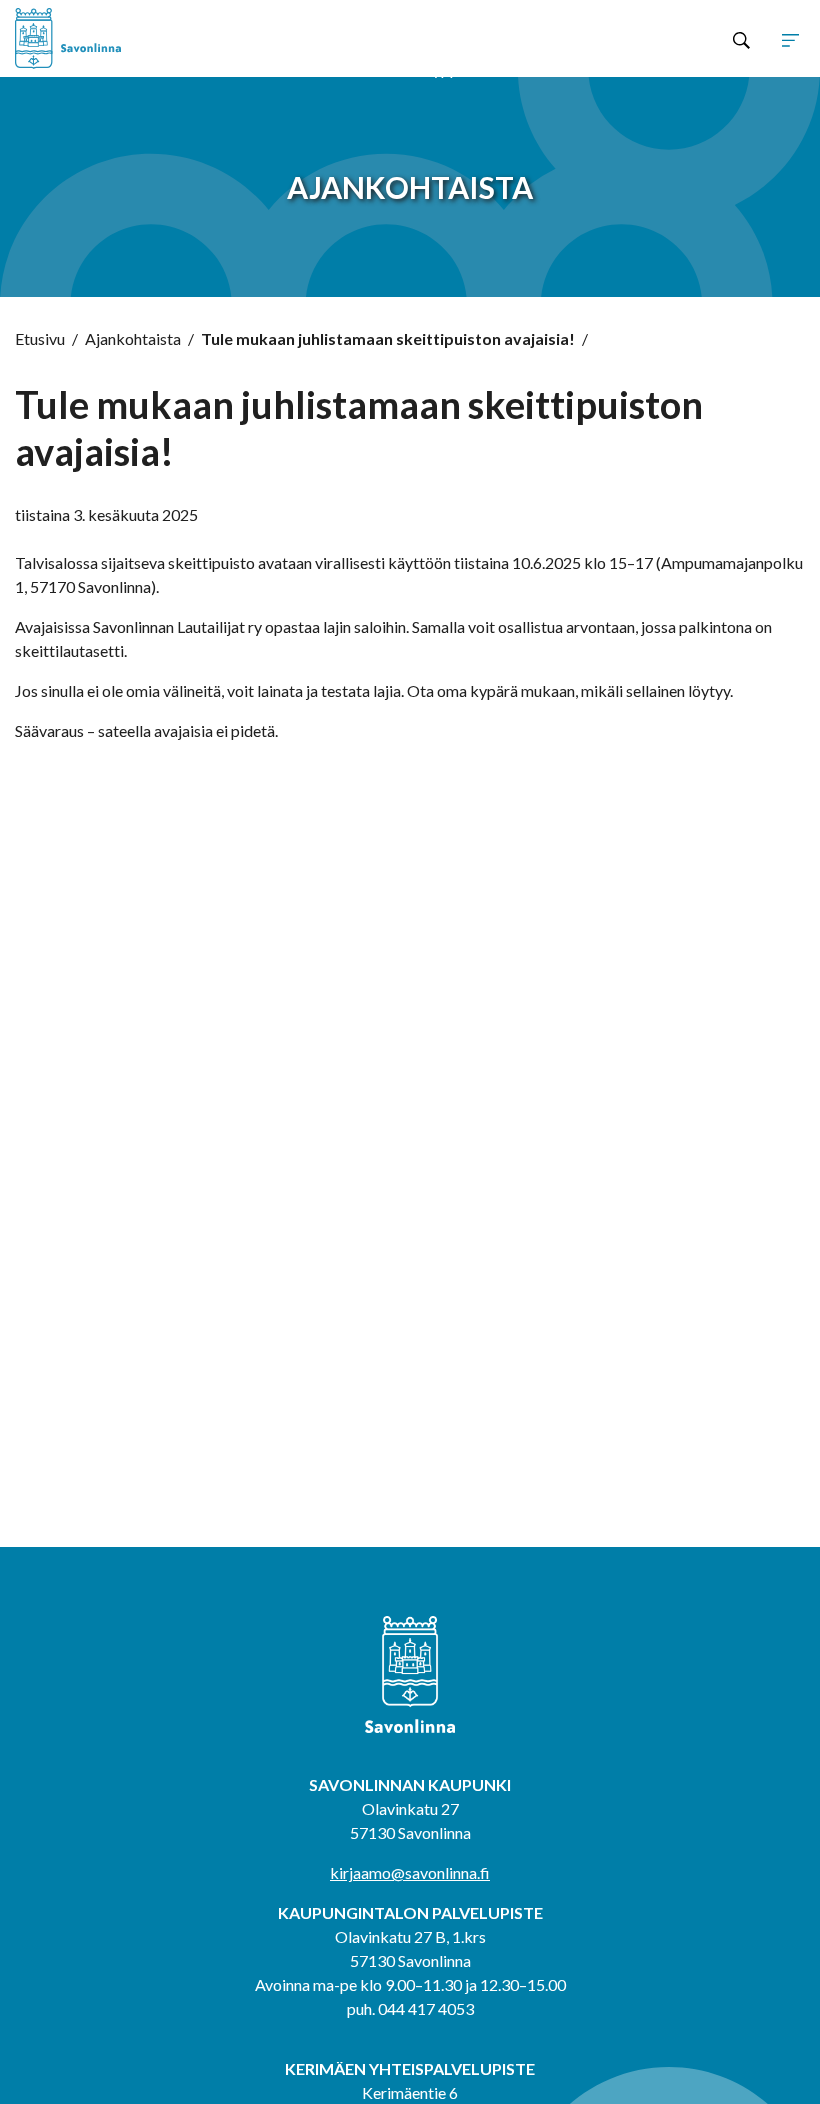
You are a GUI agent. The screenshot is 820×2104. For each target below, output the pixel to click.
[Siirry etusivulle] (173, 38)
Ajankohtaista (133, 338)
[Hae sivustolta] (741, 39)
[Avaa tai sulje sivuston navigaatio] (790, 39)
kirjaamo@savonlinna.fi (410, 1872)
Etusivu (40, 338)
